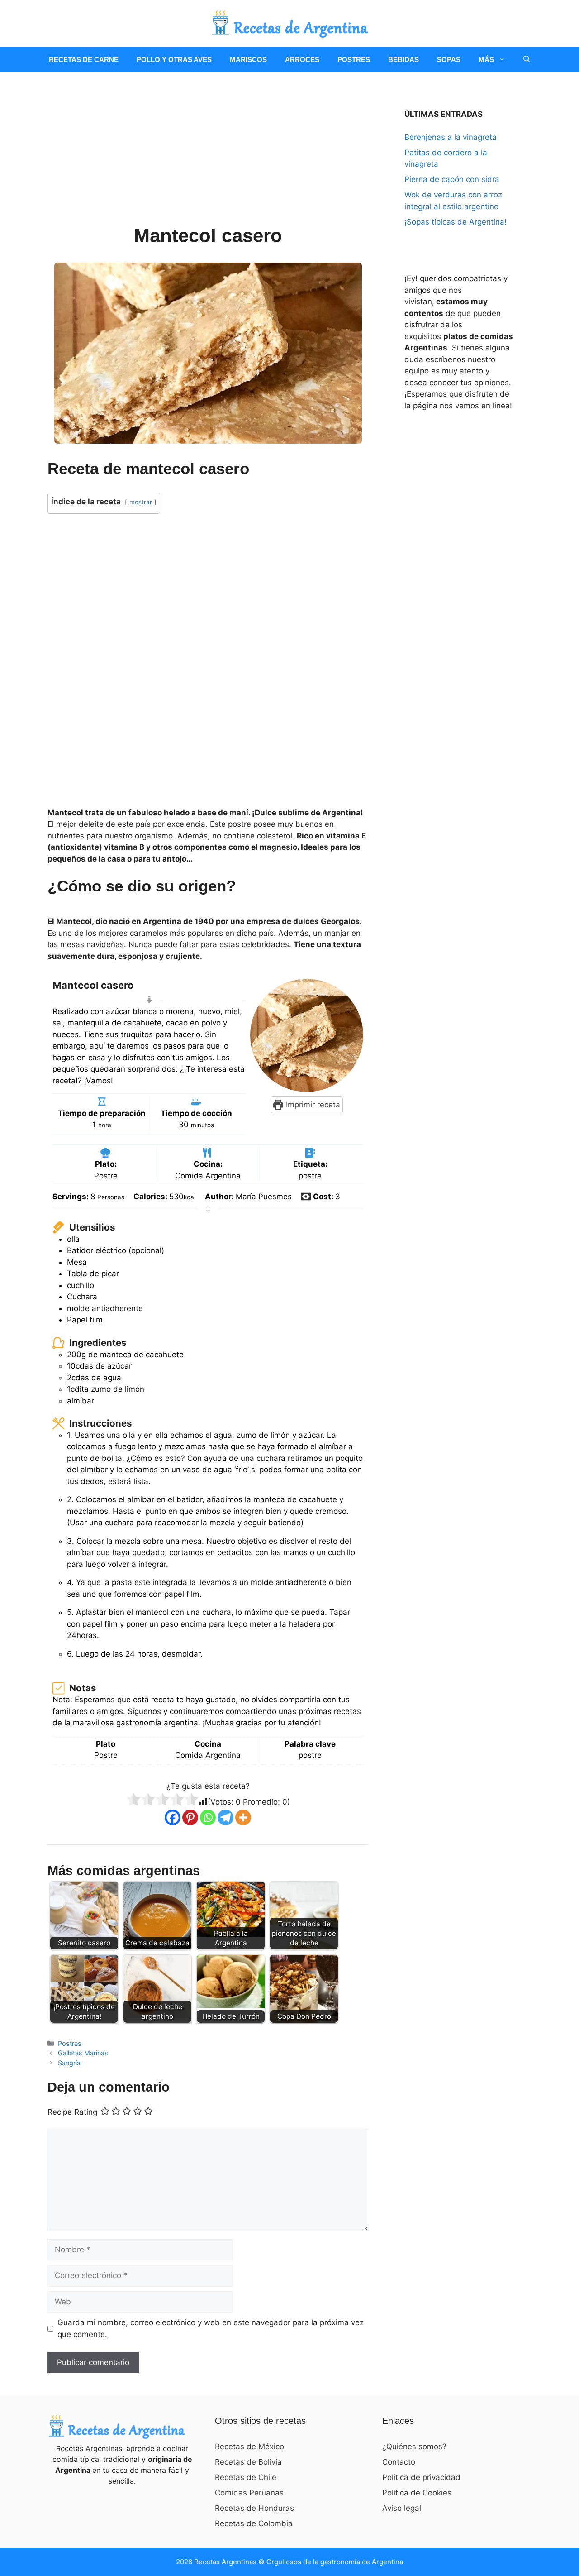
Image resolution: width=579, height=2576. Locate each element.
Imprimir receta (312, 1105)
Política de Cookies (417, 2493)
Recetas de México (249, 2447)
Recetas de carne (84, 60)
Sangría (69, 2063)
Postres (354, 60)
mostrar (141, 502)
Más (486, 60)
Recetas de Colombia (254, 2523)
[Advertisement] (208, 158)
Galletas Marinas (83, 2053)
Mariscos (248, 60)
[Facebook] (173, 1817)
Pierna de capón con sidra (452, 179)
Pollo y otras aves (174, 60)
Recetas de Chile (246, 2477)
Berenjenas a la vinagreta (451, 137)
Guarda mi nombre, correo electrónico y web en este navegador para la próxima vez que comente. (211, 2328)
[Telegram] (225, 1817)
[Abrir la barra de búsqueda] (527, 60)
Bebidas (403, 60)
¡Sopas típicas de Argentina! (456, 222)
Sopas (449, 60)
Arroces (302, 60)
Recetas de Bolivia (248, 2462)
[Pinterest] (190, 1817)
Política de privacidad (421, 2477)
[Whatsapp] (208, 1817)
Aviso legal (402, 2508)
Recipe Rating (72, 2112)
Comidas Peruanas (249, 2493)
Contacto (399, 2462)
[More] (243, 1817)
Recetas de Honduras (254, 2508)
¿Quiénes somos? (414, 2447)
